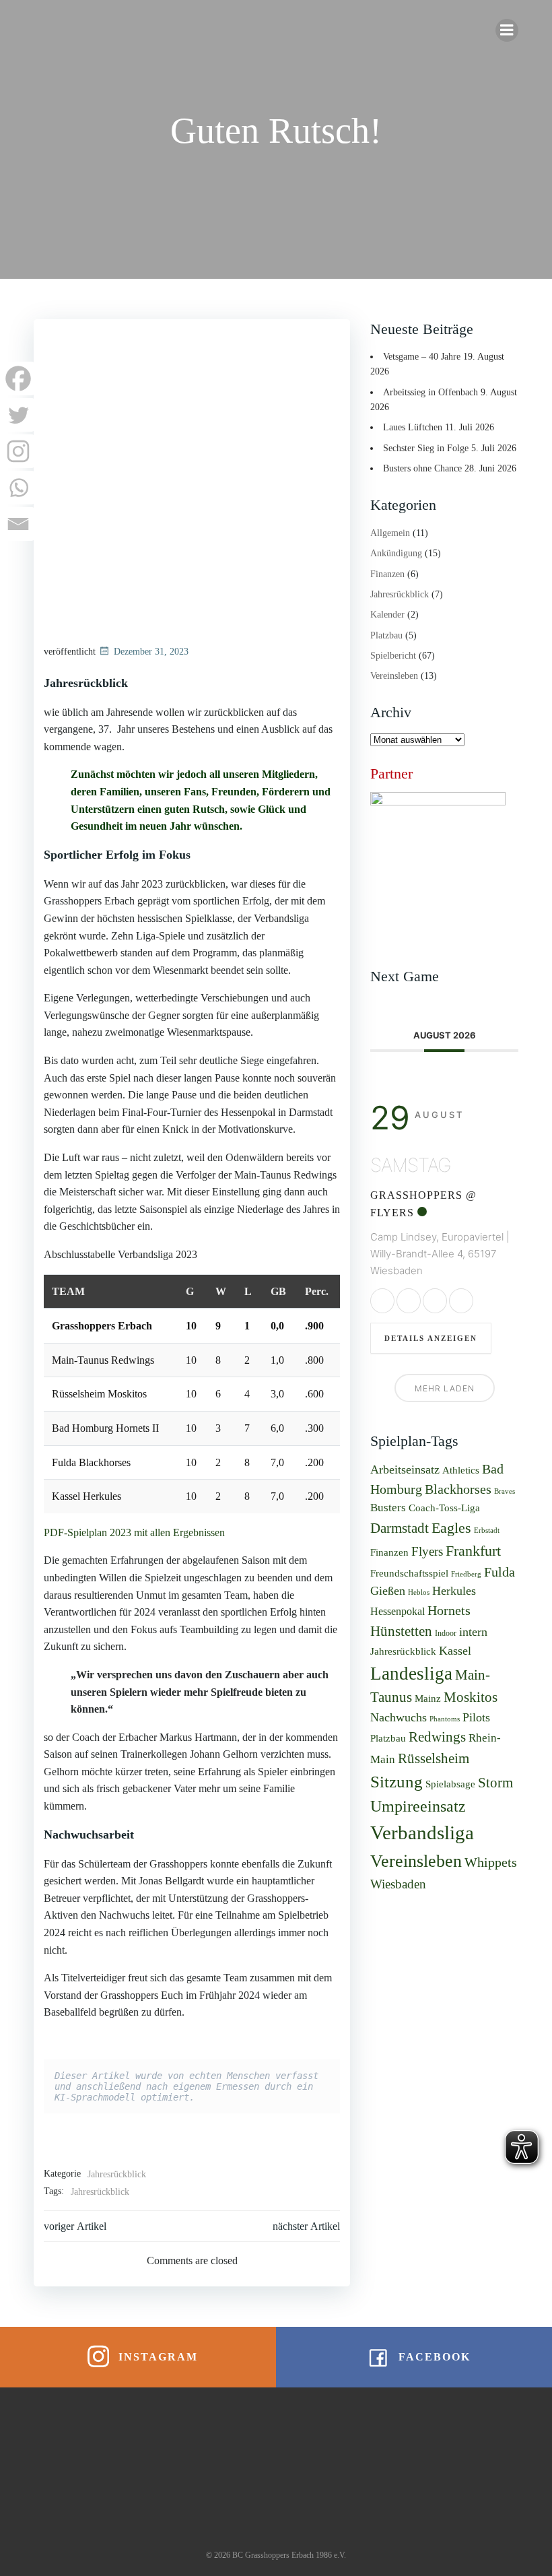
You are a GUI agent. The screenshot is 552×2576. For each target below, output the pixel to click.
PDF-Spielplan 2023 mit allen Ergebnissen (134, 1532)
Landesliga (411, 1674)
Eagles (451, 1528)
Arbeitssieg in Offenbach (430, 392)
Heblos (419, 1592)
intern (473, 1632)
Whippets (491, 1862)
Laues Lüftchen (413, 427)
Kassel (455, 1651)
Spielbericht (393, 656)
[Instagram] (18, 451)
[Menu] (507, 30)
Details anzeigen (431, 1338)
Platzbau (386, 635)
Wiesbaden (398, 1884)
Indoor (446, 1633)
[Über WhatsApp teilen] (435, 1301)
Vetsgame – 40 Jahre (422, 357)
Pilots (476, 1717)
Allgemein (390, 533)
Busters (388, 1508)
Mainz (428, 1698)
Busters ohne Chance (422, 468)
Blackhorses (458, 1489)
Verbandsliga (422, 1832)
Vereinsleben (394, 676)
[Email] (18, 524)
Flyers (427, 1551)
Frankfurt (473, 1551)
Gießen (388, 1591)
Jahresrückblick (117, 2174)
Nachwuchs (399, 1717)
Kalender (387, 615)
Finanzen (387, 574)
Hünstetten (401, 1631)
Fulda (499, 1572)
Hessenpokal (398, 1611)
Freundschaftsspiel (409, 1573)
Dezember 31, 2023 (151, 652)
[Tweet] (409, 1301)
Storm (495, 1783)
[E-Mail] (461, 1301)
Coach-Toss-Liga (444, 1508)
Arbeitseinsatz (405, 1469)
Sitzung (396, 1781)
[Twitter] (18, 415)
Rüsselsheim (434, 1758)
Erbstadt (487, 1530)
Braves (505, 1491)
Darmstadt (400, 1528)
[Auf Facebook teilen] (382, 1301)
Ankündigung (396, 553)
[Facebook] (18, 378)
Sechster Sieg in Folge (426, 448)
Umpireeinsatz (418, 1806)
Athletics (461, 1470)
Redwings (437, 1737)
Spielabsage (450, 1784)
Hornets (449, 1610)
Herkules (454, 1591)
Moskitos (471, 1697)
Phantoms (445, 1719)
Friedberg (466, 1574)
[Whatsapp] (18, 488)
